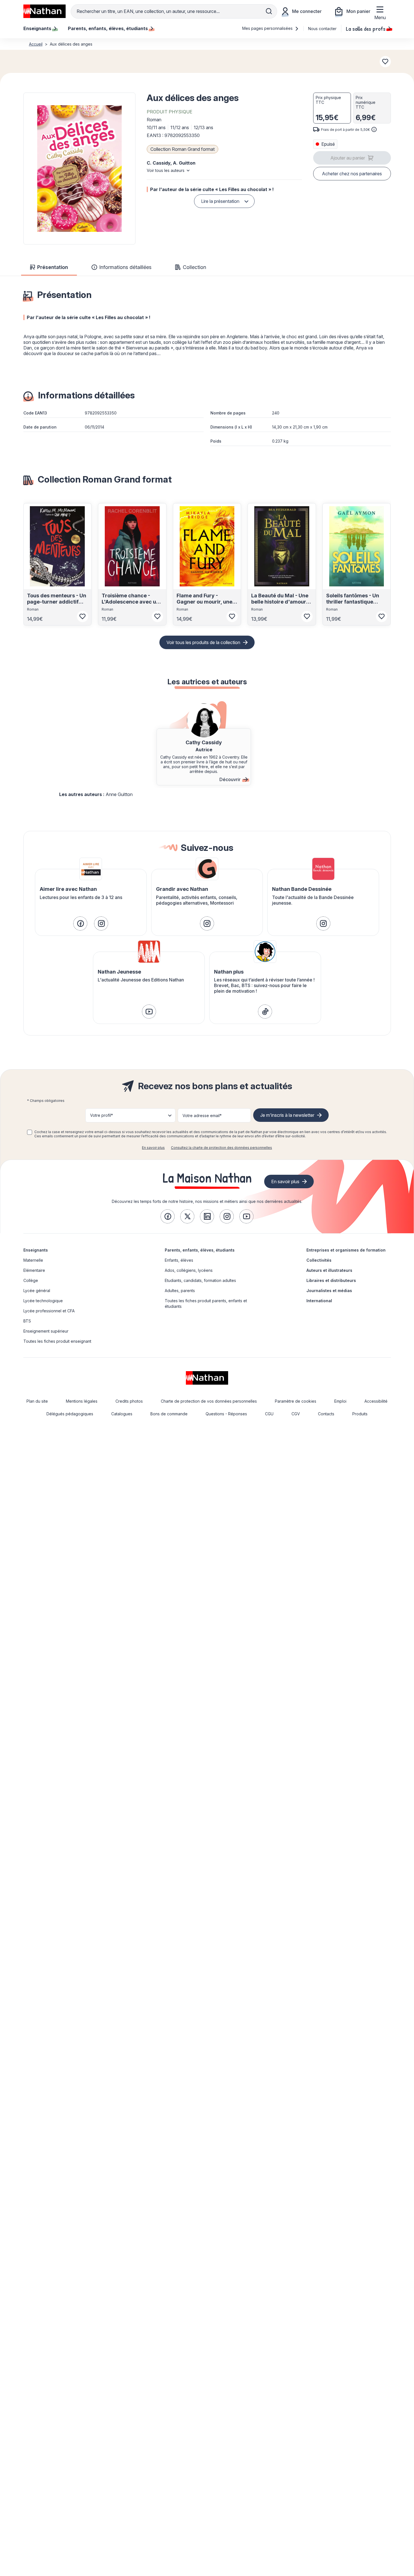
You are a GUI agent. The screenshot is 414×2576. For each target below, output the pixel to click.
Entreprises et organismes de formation (346, 1250)
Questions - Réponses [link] (226, 1414)
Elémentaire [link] (34, 1270)
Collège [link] (31, 1280)
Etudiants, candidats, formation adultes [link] (200, 1280)
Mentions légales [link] (82, 1401)
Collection (194, 267)
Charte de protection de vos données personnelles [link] (209, 1401)
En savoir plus (153, 1148)
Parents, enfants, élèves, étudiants (200, 1250)
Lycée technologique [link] (43, 1301)
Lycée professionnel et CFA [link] (49, 1311)
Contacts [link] (326, 1414)
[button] (79, 169)
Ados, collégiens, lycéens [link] (189, 1270)
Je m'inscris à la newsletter (287, 1115)
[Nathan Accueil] (44, 11)
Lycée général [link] (37, 1291)
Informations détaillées (125, 267)
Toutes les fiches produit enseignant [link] (57, 1341)
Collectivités (319, 1260)
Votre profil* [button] (102, 1115)
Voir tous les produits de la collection (203, 642)
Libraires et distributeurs (331, 1280)
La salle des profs (366, 28)
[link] (80, 923)
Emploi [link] (340, 1401)
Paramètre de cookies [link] (296, 1401)
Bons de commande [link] (169, 1414)
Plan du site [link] (37, 1401)
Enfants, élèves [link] (179, 1260)
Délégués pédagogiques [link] (70, 1414)
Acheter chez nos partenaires (352, 174)
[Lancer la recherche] (269, 11)
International (319, 1301)
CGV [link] (296, 1414)
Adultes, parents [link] (180, 1291)
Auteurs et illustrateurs (329, 1270)
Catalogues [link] (122, 1414)
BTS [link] (27, 1321)
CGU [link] (269, 1414)
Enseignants (36, 1250)
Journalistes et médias (329, 1291)
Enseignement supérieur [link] (46, 1331)
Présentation (53, 267)
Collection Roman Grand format (182, 149)
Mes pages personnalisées (268, 28)
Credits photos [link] (129, 1401)
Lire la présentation (220, 201)
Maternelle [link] (33, 1260)
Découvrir (230, 779)
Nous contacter (322, 29)
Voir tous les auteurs (166, 170)
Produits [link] (360, 1414)
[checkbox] (30, 1132)
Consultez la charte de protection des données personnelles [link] (222, 1148)
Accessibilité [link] (376, 1401)
